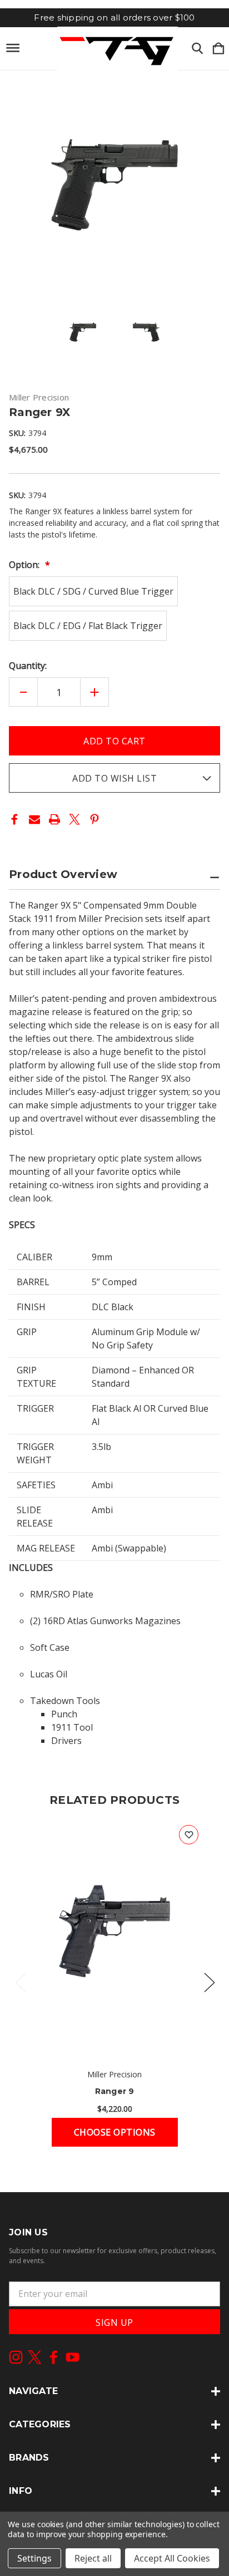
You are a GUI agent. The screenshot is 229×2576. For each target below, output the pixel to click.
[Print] (54, 819)
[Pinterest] (94, 819)
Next (209, 1982)
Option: (25, 565)
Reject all (93, 2558)
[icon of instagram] (16, 2357)
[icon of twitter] (35, 2357)
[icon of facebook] (54, 2357)
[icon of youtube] (73, 2357)
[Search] (197, 49)
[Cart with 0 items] (218, 49)
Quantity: (28, 666)
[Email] (34, 819)
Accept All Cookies (172, 2558)
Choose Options (115, 2132)
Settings (34, 2558)
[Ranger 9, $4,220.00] (114, 1937)
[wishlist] (189, 1835)
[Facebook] (14, 819)
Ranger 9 (115, 2091)
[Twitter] (74, 819)
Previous (20, 1982)
